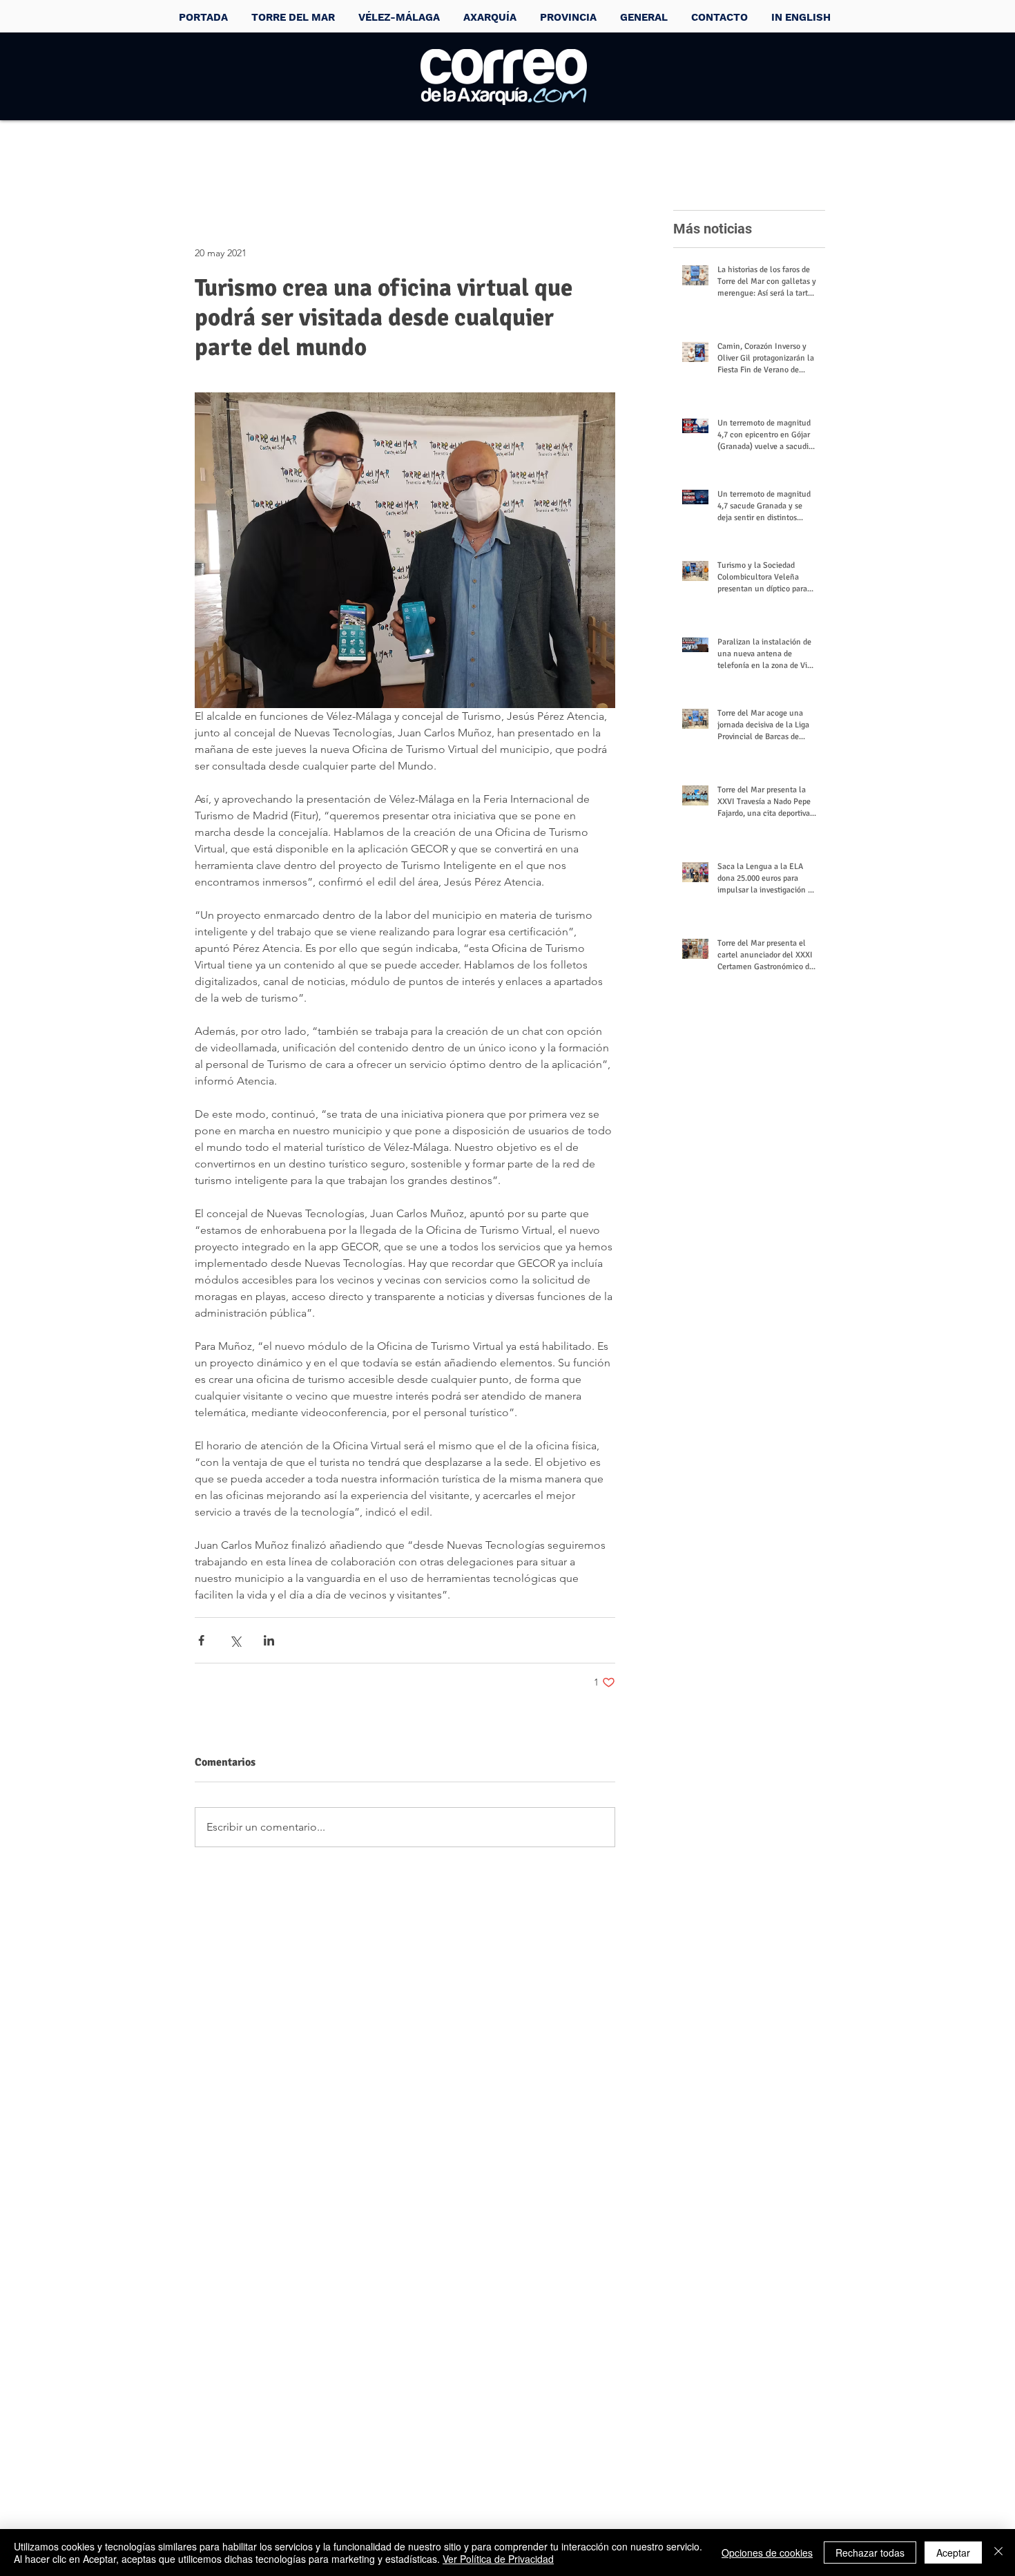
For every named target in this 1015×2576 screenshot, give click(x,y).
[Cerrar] (998, 2553)
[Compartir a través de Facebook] (201, 1640)
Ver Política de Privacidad (498, 2559)
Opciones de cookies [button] (767, 2553)
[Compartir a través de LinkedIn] (269, 1640)
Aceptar (953, 2553)
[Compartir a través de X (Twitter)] (235, 1640)
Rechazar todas (870, 2553)
